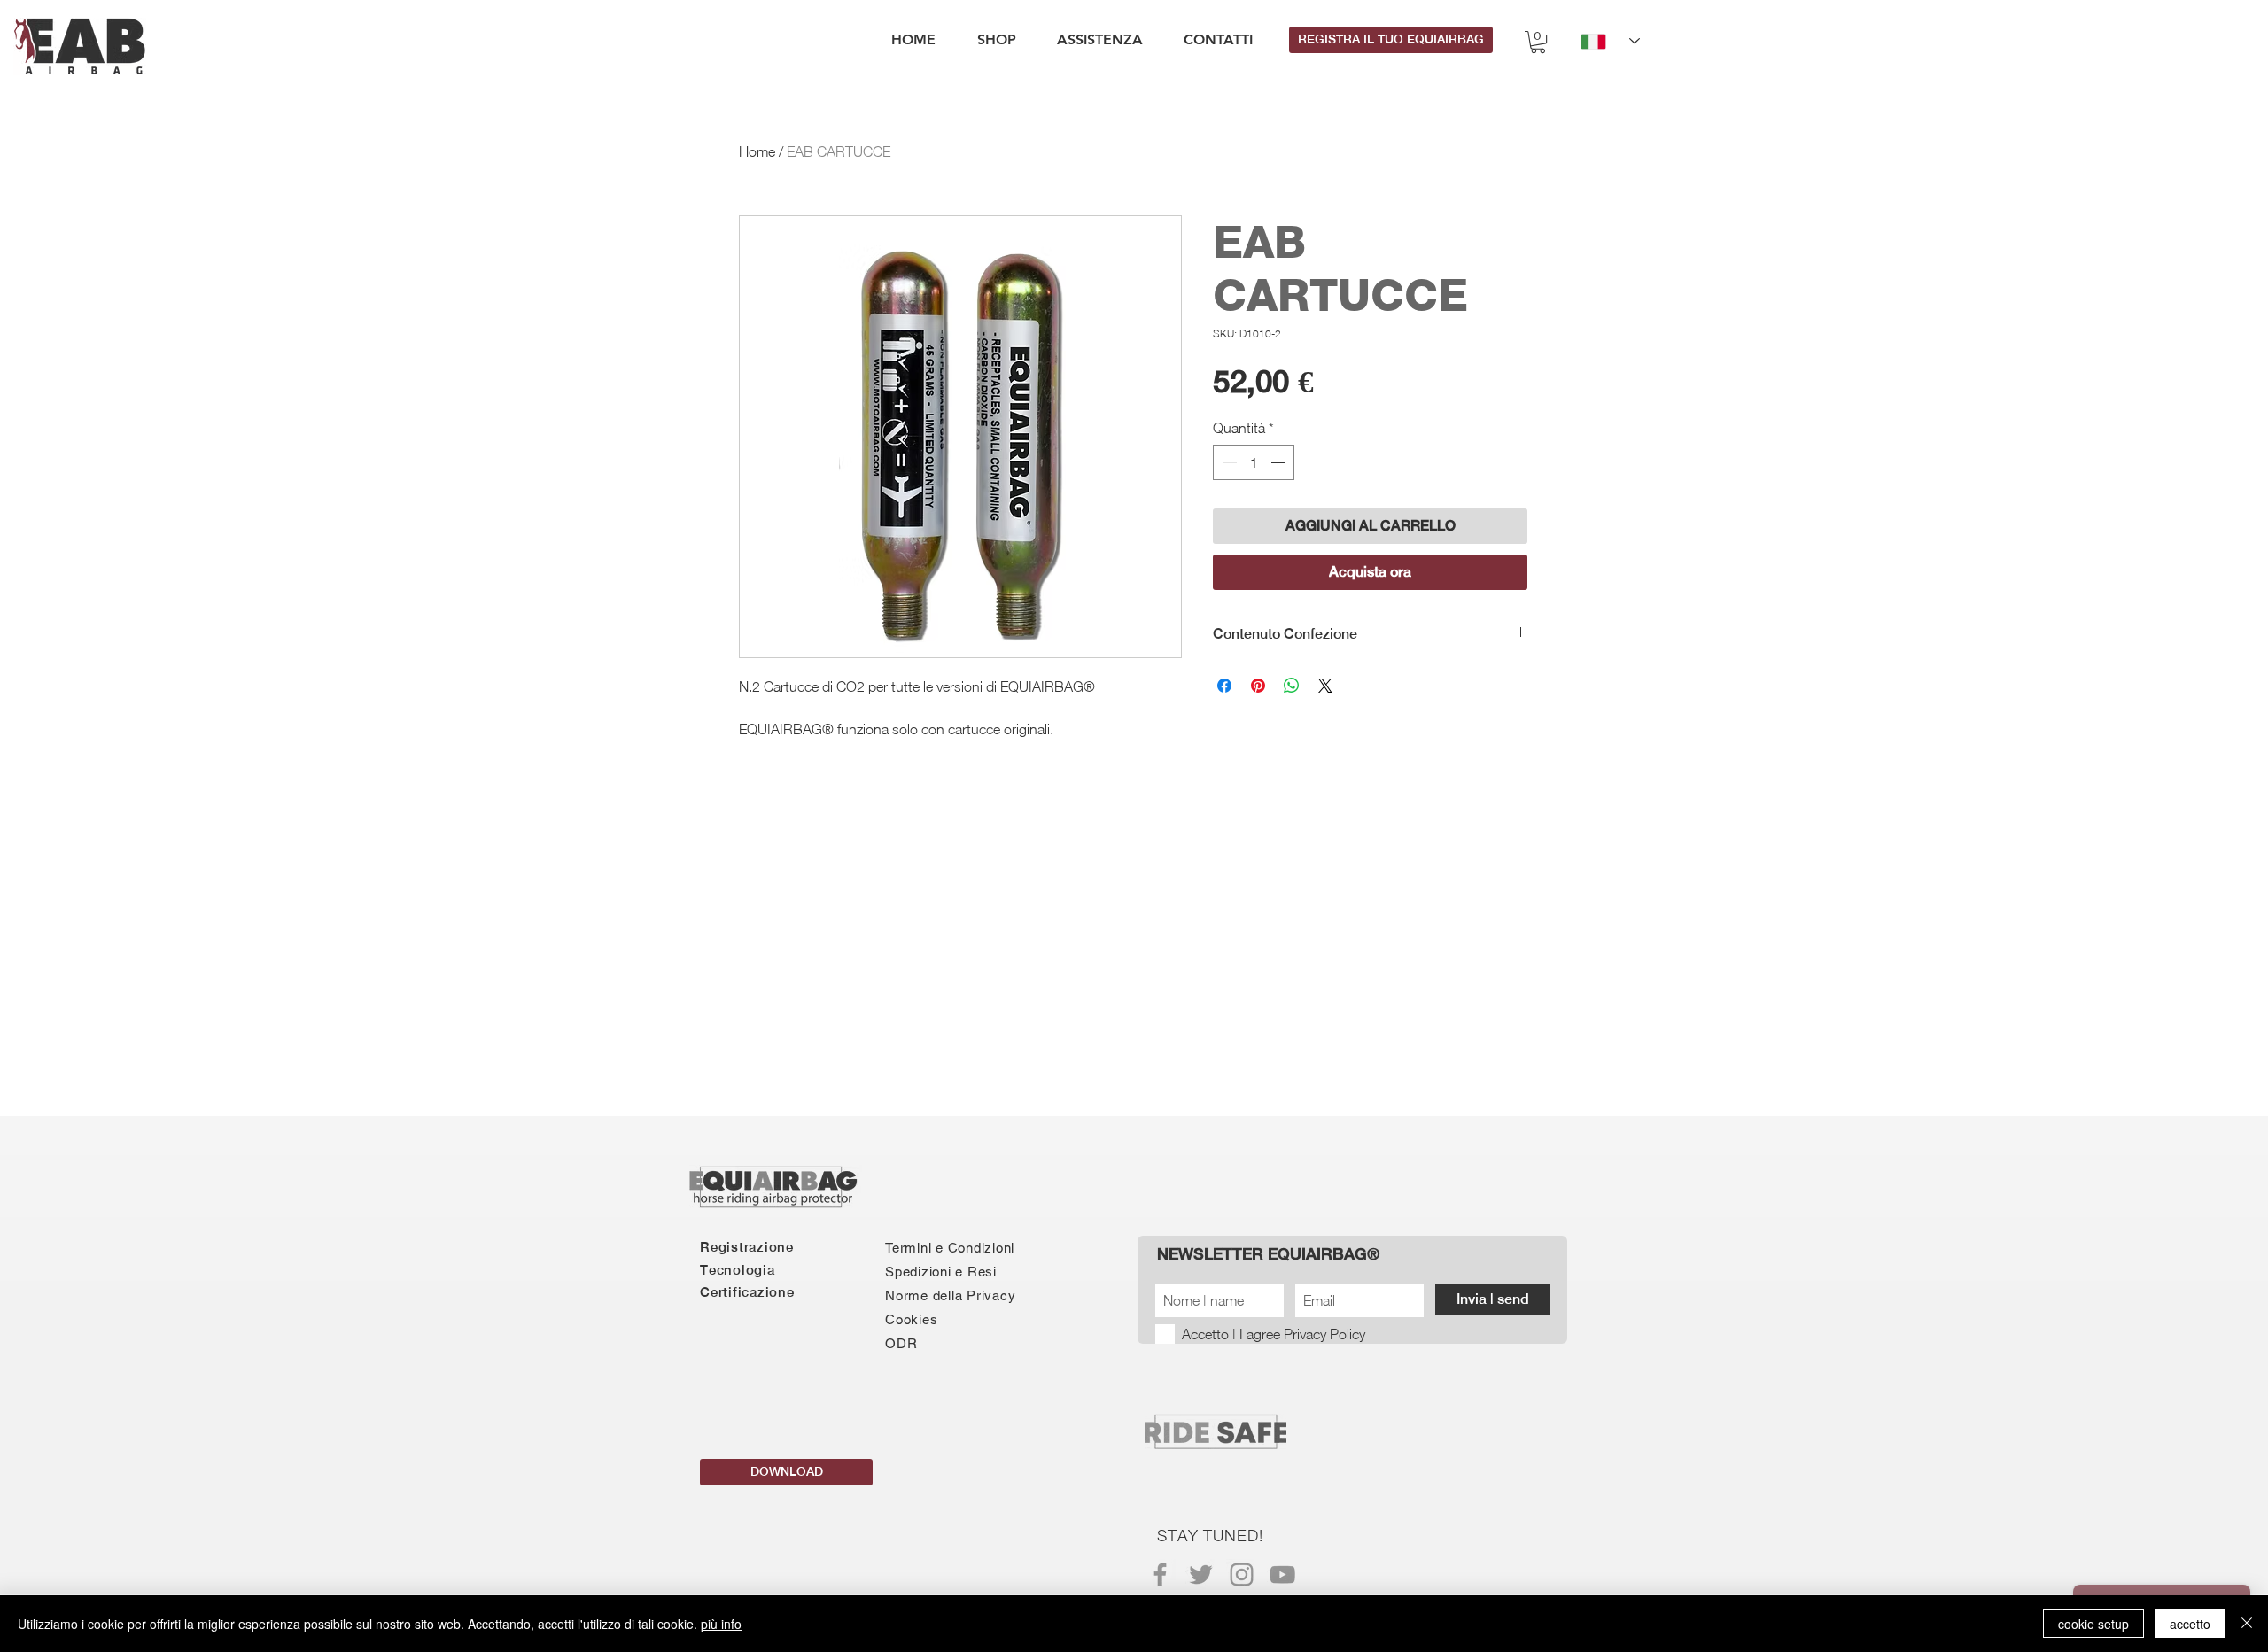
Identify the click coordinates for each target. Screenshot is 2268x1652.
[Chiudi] (2247, 1624)
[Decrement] (1228, 462)
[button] (1538, 42)
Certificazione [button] (747, 1292)
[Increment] (1279, 462)
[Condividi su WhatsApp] (1292, 686)
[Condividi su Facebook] (1224, 686)
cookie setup (2093, 1624)
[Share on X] (1325, 686)
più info (721, 1624)
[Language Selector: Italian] (1610, 41)
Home (757, 151)
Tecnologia (738, 1270)
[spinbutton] (1254, 462)
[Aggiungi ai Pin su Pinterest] (1258, 686)
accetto (2190, 1624)
